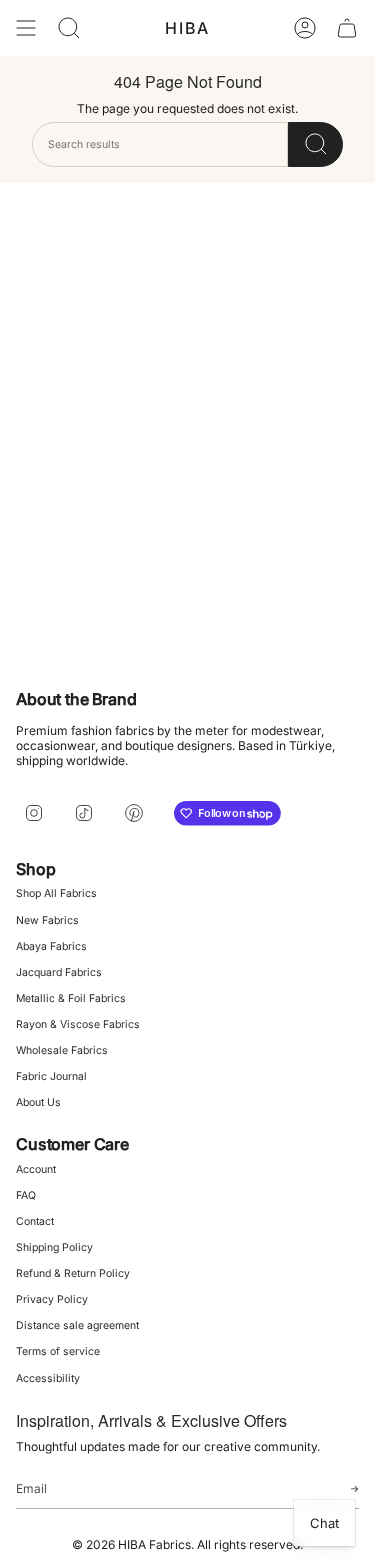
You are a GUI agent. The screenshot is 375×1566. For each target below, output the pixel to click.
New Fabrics (47, 920)
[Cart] (347, 28)
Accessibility (48, 1378)
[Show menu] (26, 28)
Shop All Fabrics (56, 893)
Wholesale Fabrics (62, 1050)
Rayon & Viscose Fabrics (78, 1024)
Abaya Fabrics (51, 946)
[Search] (315, 144)
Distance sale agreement (77, 1325)
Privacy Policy (52, 1299)
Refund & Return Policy (73, 1273)
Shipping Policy (54, 1247)
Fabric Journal (51, 1076)
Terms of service (58, 1351)
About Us (38, 1102)
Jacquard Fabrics (59, 972)
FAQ (26, 1195)
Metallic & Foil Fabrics (71, 998)
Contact (35, 1221)
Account (36, 1169)
